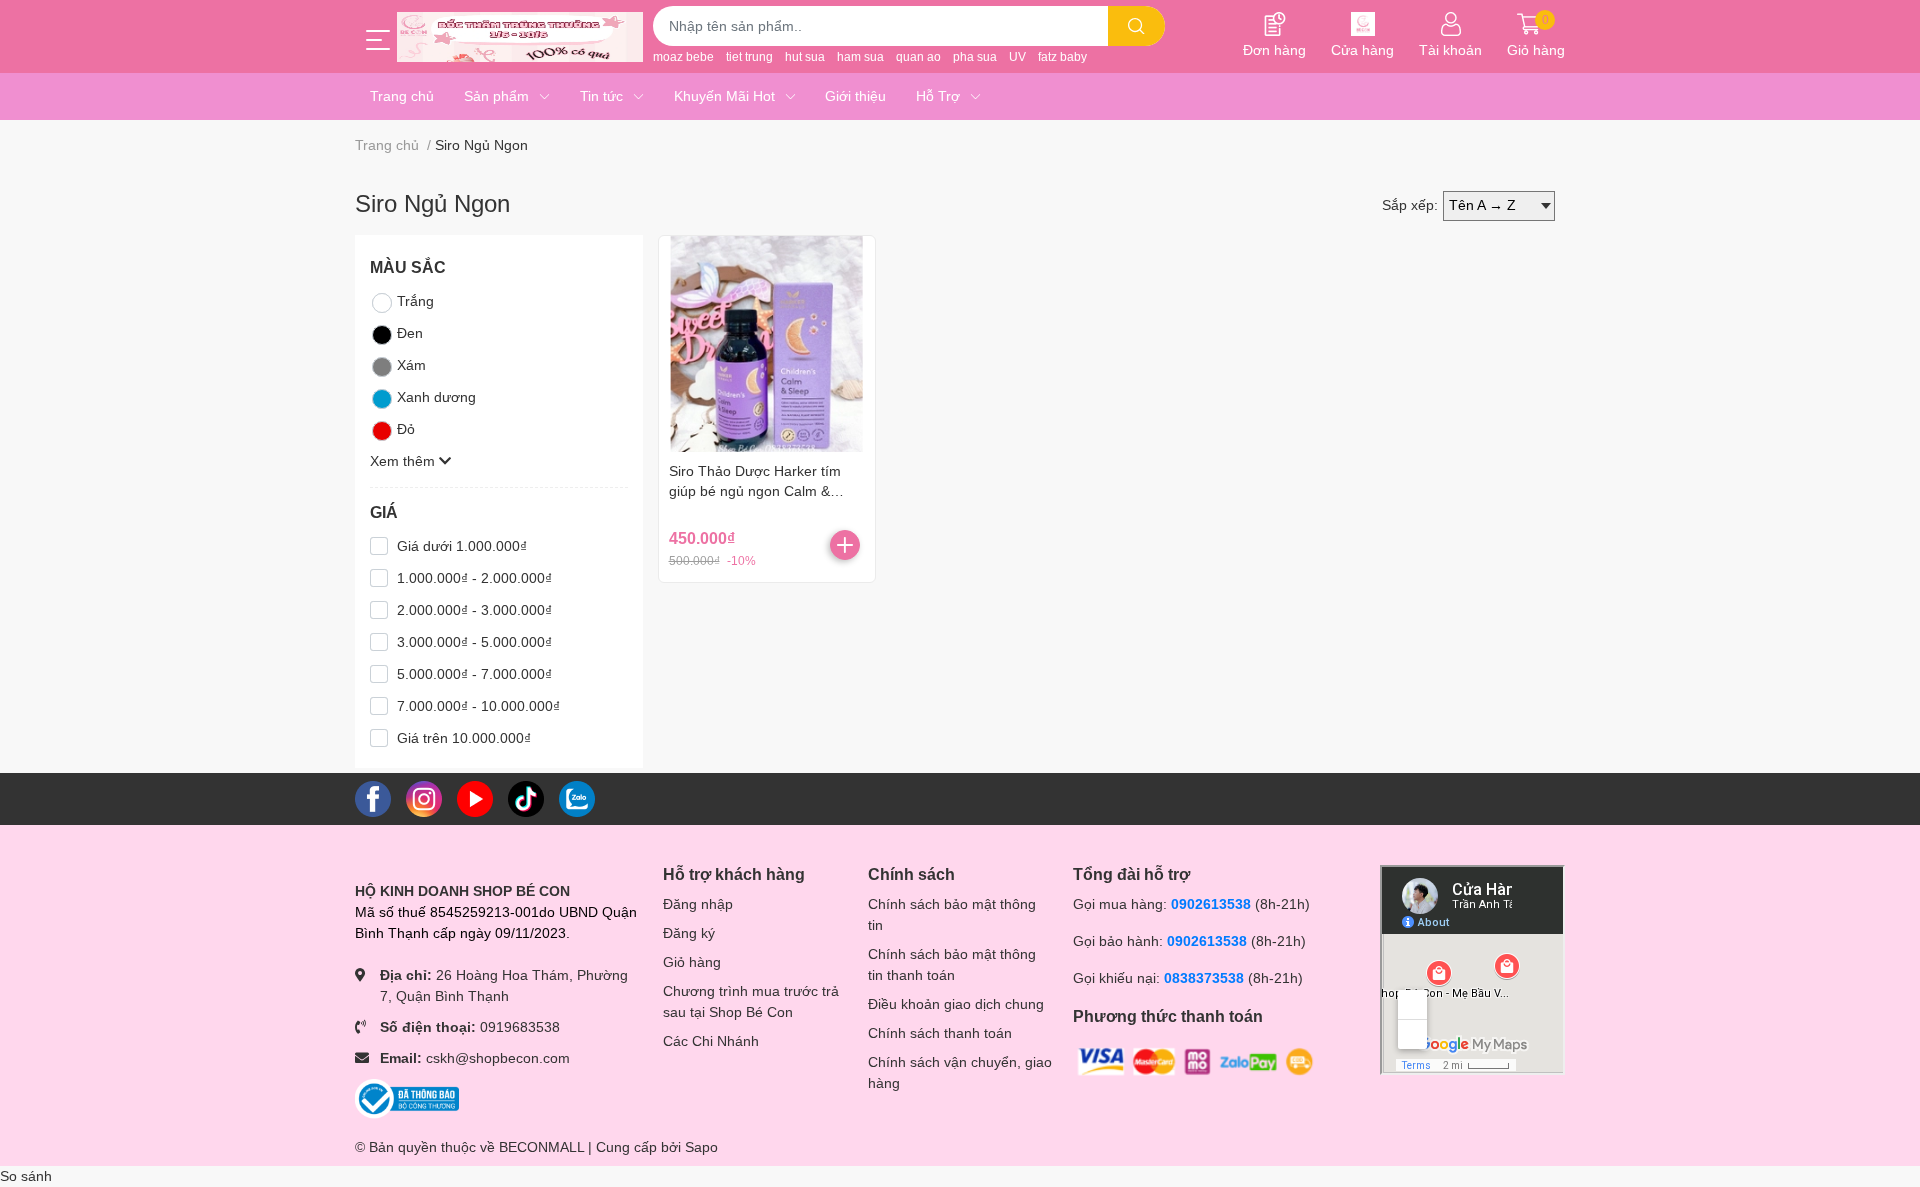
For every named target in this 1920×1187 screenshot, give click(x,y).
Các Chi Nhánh (711, 1041)
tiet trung (749, 57)
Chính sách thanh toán (940, 1033)
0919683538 (520, 1027)
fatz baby (1062, 57)
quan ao (918, 57)
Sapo (701, 1147)
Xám (411, 365)
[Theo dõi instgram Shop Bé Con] (424, 798)
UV (1017, 57)
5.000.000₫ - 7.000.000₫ (474, 674)
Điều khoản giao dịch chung (956, 1004)
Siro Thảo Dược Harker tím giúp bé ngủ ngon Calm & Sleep (755, 490)
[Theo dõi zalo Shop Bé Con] (577, 798)
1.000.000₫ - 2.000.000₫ (474, 578)
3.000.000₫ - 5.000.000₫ (474, 642)
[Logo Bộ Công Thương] (407, 1098)
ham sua (860, 57)
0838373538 (1204, 978)
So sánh (26, 1176)
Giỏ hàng (692, 962)
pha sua (975, 57)
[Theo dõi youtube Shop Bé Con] (475, 798)
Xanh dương (436, 397)
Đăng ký (689, 933)
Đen (410, 333)
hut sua (805, 57)
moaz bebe (683, 57)
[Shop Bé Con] (520, 37)
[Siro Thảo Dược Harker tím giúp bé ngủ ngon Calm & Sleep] (767, 344)
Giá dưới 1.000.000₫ (462, 546)
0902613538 (1211, 904)
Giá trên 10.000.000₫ (464, 738)
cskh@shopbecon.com (498, 1058)
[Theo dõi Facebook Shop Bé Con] (373, 798)
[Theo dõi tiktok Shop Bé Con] (526, 798)
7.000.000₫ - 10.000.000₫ (478, 706)
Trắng (415, 301)
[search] (1136, 26)
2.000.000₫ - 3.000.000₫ (474, 610)
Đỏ (406, 429)
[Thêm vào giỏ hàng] (845, 545)
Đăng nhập (698, 904)
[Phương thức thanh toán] (1196, 1061)
